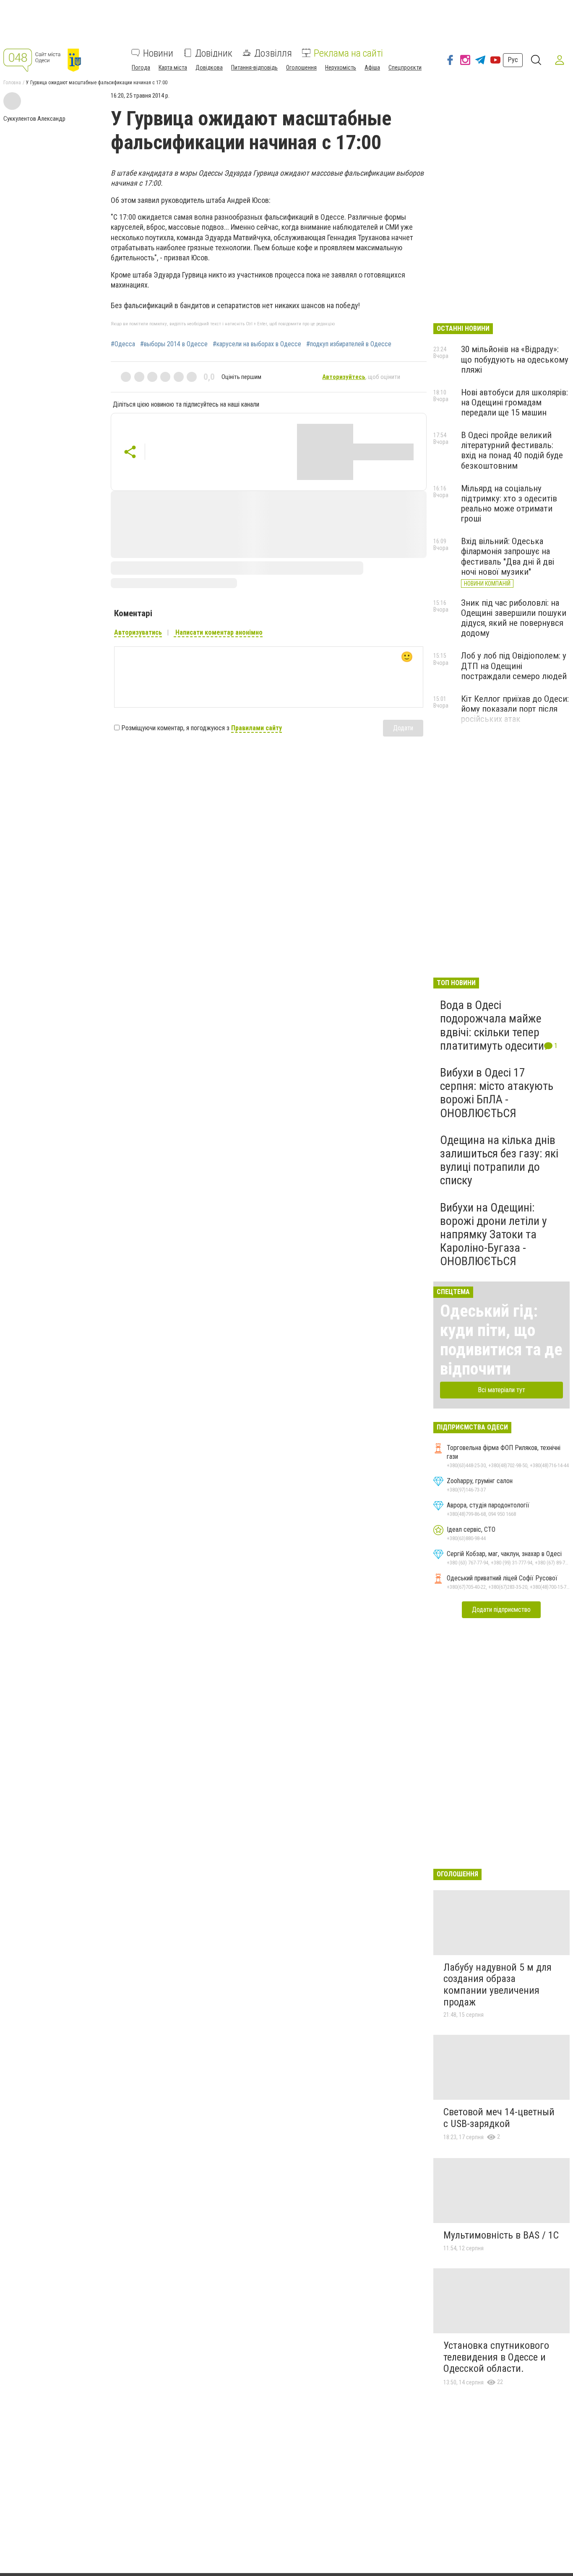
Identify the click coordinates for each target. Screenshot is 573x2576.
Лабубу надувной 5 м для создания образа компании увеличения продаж (497, 1985)
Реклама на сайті (348, 53)
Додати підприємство (501, 1610)
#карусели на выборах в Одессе (257, 344)
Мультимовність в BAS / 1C (501, 2235)
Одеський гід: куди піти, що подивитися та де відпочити (501, 1340)
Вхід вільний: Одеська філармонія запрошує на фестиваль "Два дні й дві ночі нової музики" (508, 556)
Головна (12, 83)
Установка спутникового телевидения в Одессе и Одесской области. (496, 2357)
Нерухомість (341, 67)
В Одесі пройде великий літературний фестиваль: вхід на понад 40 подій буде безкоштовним (512, 450)
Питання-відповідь (254, 67)
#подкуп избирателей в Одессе (349, 344)
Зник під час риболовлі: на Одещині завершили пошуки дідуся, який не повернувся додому (514, 618)
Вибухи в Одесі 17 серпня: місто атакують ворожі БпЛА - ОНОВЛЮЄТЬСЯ (497, 1093)
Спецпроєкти (405, 67)
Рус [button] (513, 60)
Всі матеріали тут (501, 1390)
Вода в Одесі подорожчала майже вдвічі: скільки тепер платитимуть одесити (492, 1025)
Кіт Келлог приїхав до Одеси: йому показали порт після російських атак (515, 709)
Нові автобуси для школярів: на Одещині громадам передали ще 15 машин (514, 402)
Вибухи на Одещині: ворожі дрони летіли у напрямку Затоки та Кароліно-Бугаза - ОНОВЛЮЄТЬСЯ (494, 1235)
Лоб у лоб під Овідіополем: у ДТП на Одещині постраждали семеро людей (514, 666)
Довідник (214, 53)
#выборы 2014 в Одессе (174, 344)
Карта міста (173, 67)
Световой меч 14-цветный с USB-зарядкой (499, 2118)
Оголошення (301, 67)
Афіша (372, 67)
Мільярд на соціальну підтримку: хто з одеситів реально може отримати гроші (509, 503)
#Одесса (123, 344)
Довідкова (209, 67)
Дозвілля (273, 53)
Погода (141, 67)
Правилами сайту (257, 728)
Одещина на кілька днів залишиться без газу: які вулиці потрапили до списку (499, 1160)
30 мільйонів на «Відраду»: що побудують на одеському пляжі (515, 359)
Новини (158, 53)
